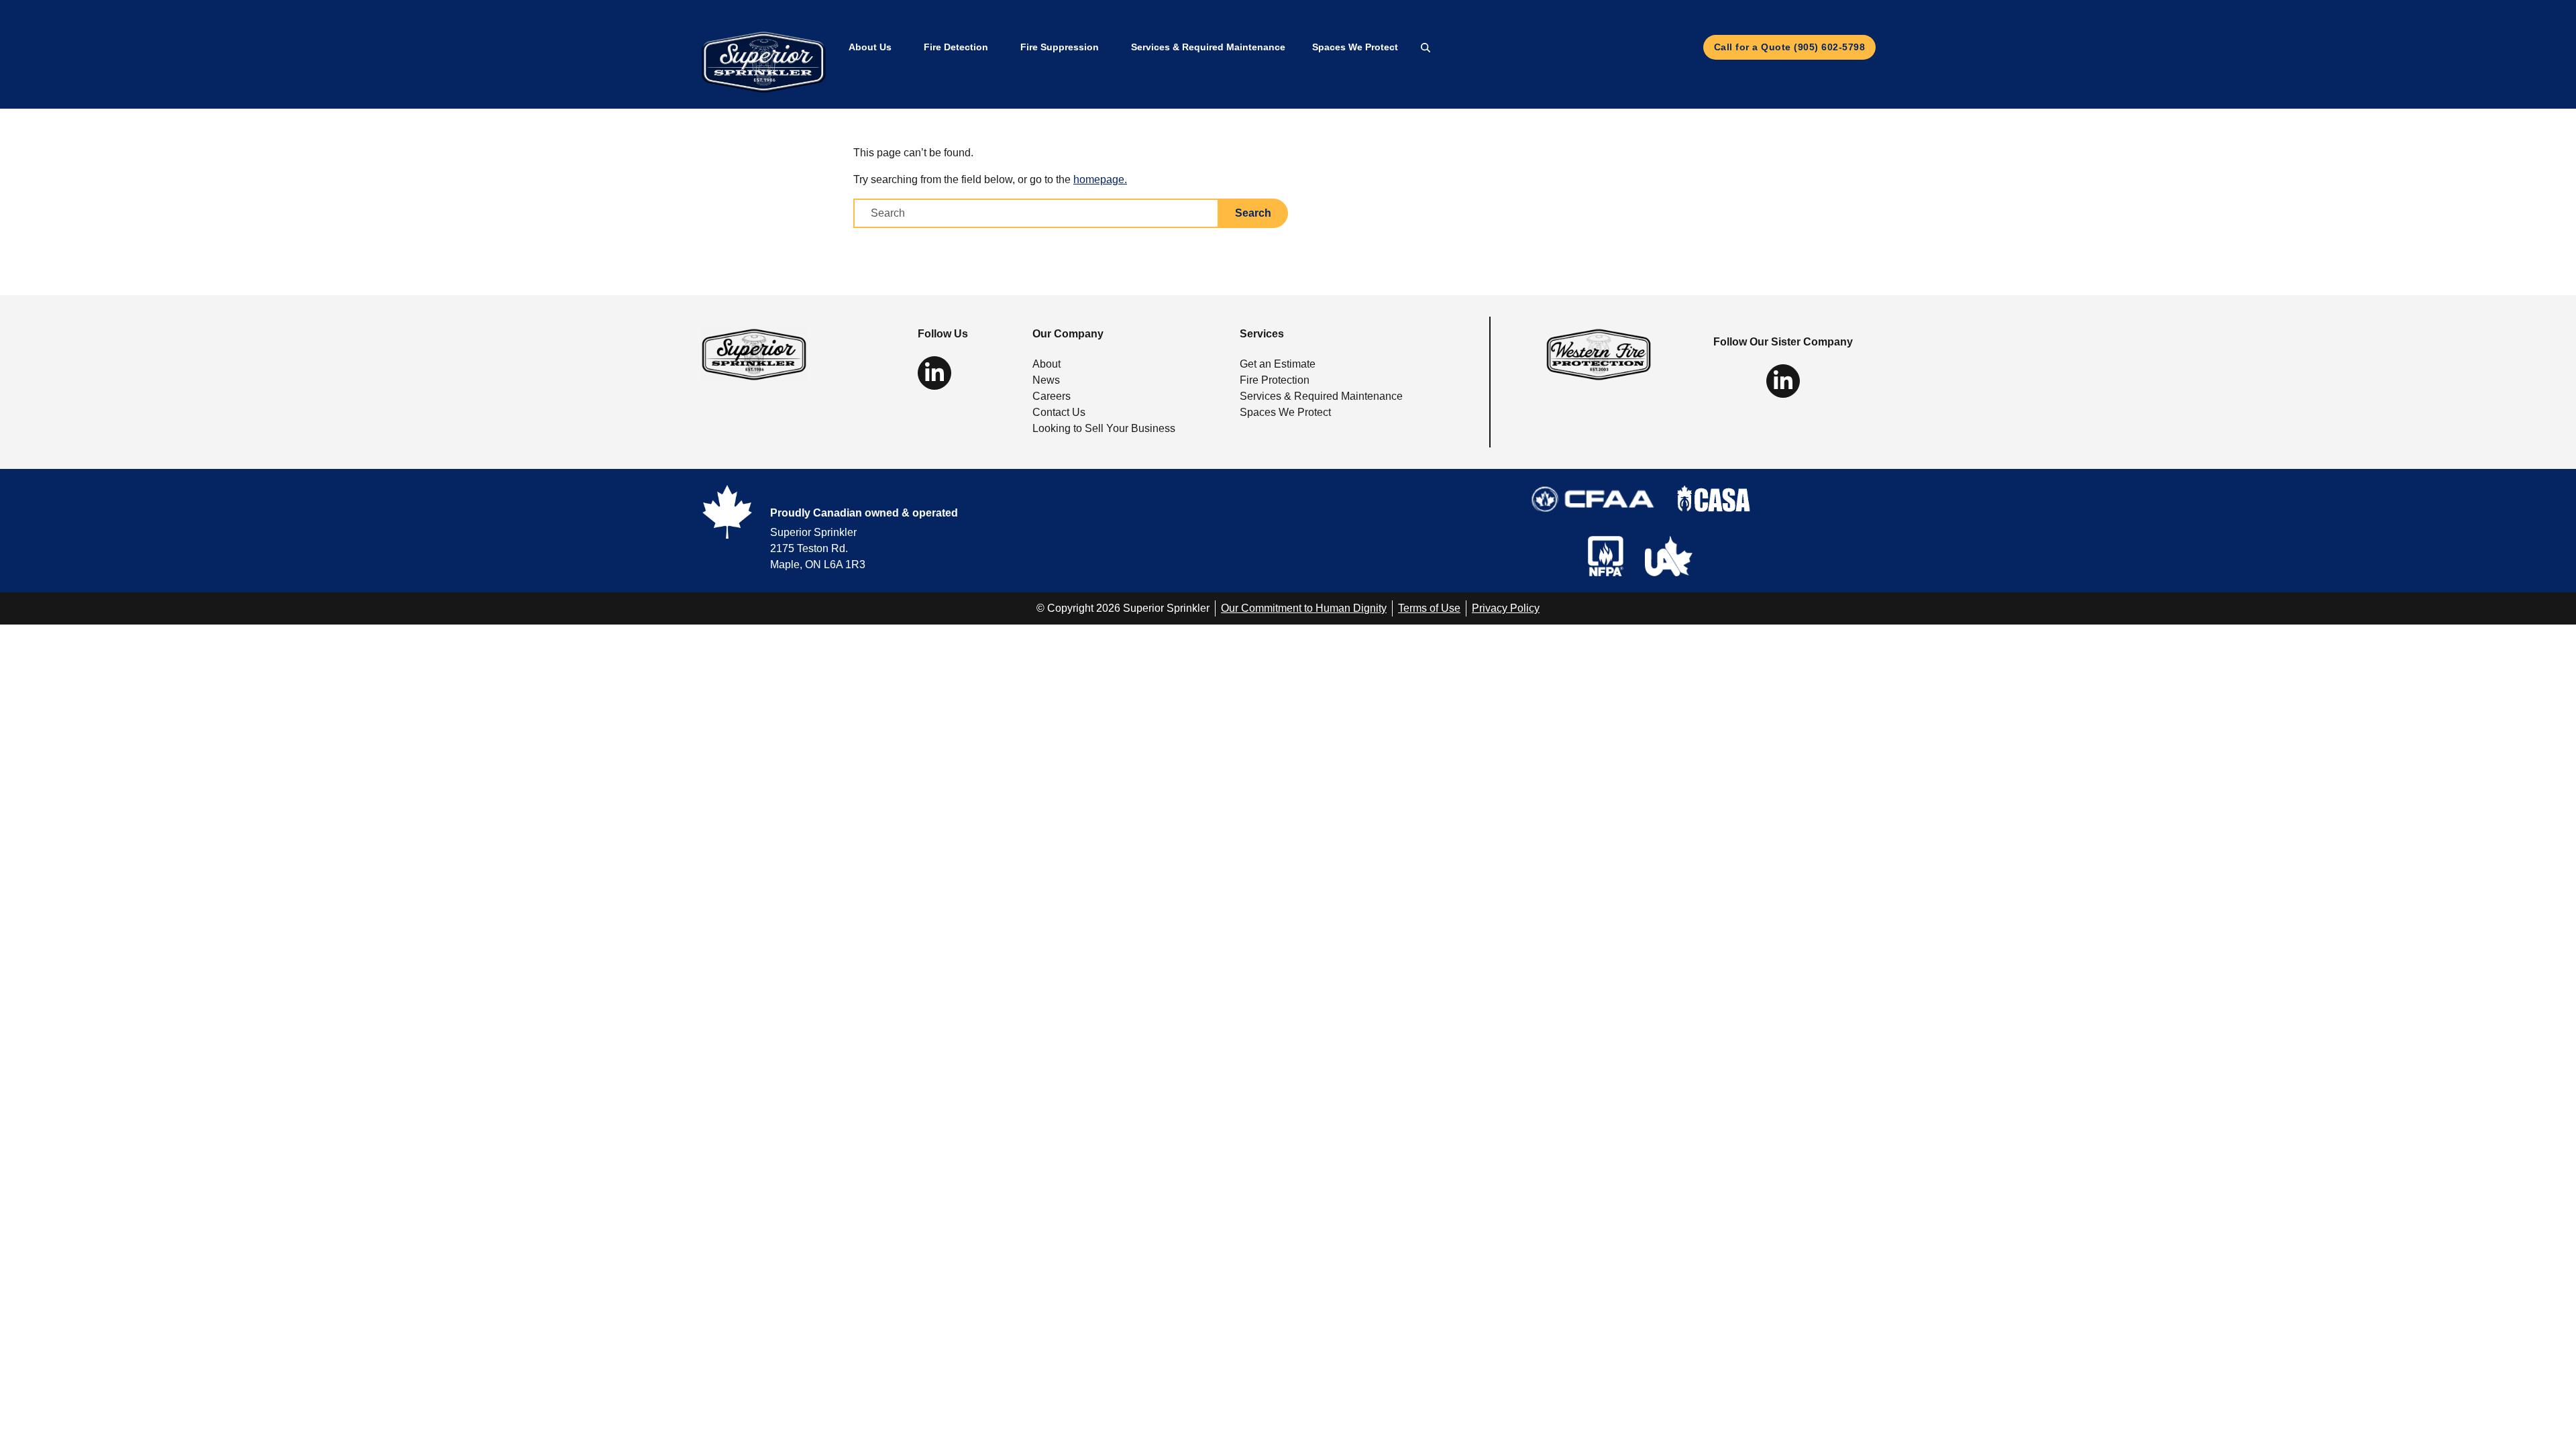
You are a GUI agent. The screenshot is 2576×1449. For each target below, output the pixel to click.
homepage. (1100, 179)
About (1046, 364)
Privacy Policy (1506, 608)
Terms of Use (1429, 608)
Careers (1052, 396)
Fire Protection (1275, 380)
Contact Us (1059, 412)
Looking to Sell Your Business (1104, 428)
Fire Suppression (1060, 47)
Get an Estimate (1278, 364)
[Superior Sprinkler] (754, 354)
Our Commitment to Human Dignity (1304, 608)
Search (1253, 213)
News (1046, 380)
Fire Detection (956, 47)
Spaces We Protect (1355, 47)
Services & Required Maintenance (1208, 47)
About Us (870, 47)
